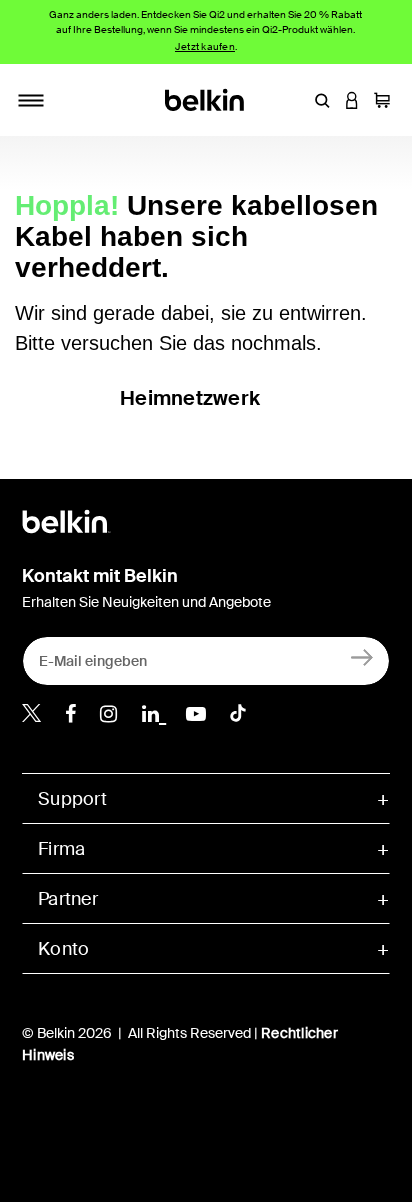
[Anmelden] (362, 656)
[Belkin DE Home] (206, 98)
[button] (322, 100)
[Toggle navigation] (31, 100)
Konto (63, 949)
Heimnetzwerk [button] (190, 398)
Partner (68, 899)
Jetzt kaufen (205, 46)
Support (72, 799)
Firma (61, 849)
